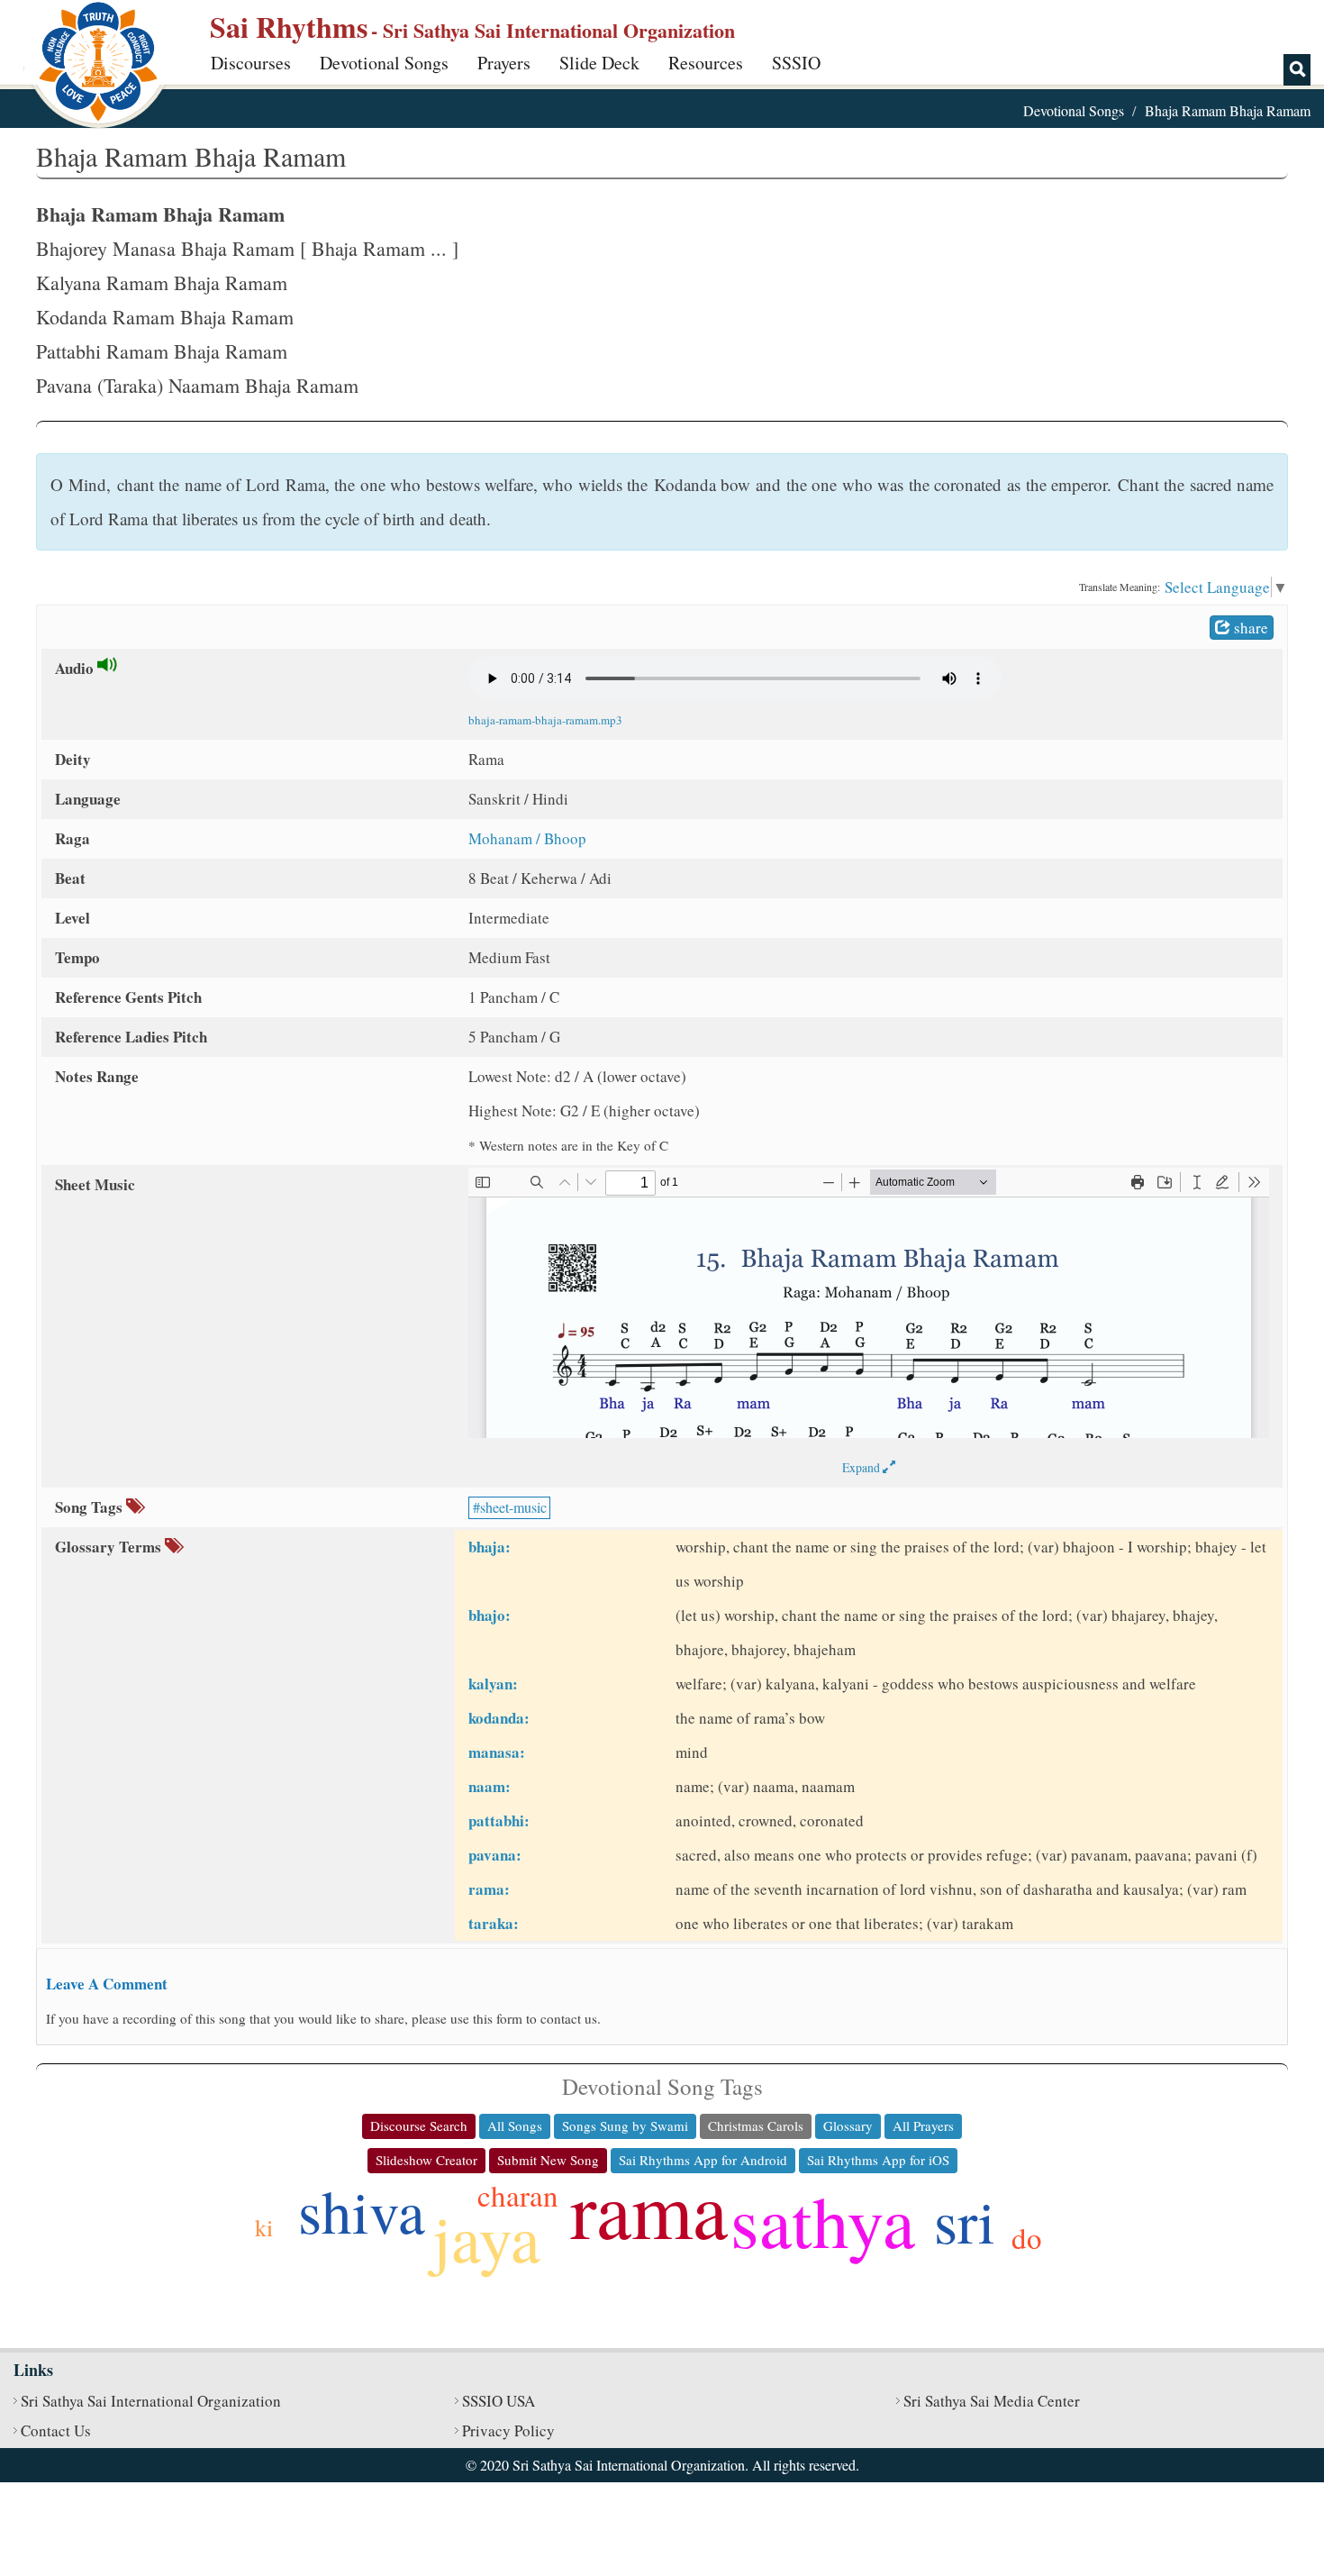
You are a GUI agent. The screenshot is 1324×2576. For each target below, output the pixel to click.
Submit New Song (548, 2160)
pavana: (495, 1855)
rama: (489, 1889)
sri (965, 2220)
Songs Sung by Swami (625, 2125)
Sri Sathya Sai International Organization (151, 2401)
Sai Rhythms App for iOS (878, 2160)
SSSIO (796, 63)
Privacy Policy (508, 2430)
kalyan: (493, 1684)
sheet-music (513, 1507)
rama (649, 2208)
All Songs (515, 2125)
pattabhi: (499, 1820)
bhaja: (490, 1547)
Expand (862, 1467)
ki (264, 2227)
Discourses (251, 63)
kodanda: (499, 1718)
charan (518, 2195)
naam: (490, 1786)
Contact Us (56, 2430)
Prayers (504, 63)
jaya (486, 2237)
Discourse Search (419, 2125)
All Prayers (923, 2125)
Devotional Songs (384, 63)
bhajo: (490, 1615)
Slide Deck (599, 63)
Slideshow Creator (426, 2160)
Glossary (848, 2125)
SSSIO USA (499, 2401)
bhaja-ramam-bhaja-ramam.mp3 (545, 720)
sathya (823, 2220)
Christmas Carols (756, 2125)
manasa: (497, 1752)
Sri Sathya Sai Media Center (992, 2401)
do (1027, 2237)
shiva (362, 2210)
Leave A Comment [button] (107, 1984)
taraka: (494, 1923)
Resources (706, 63)
